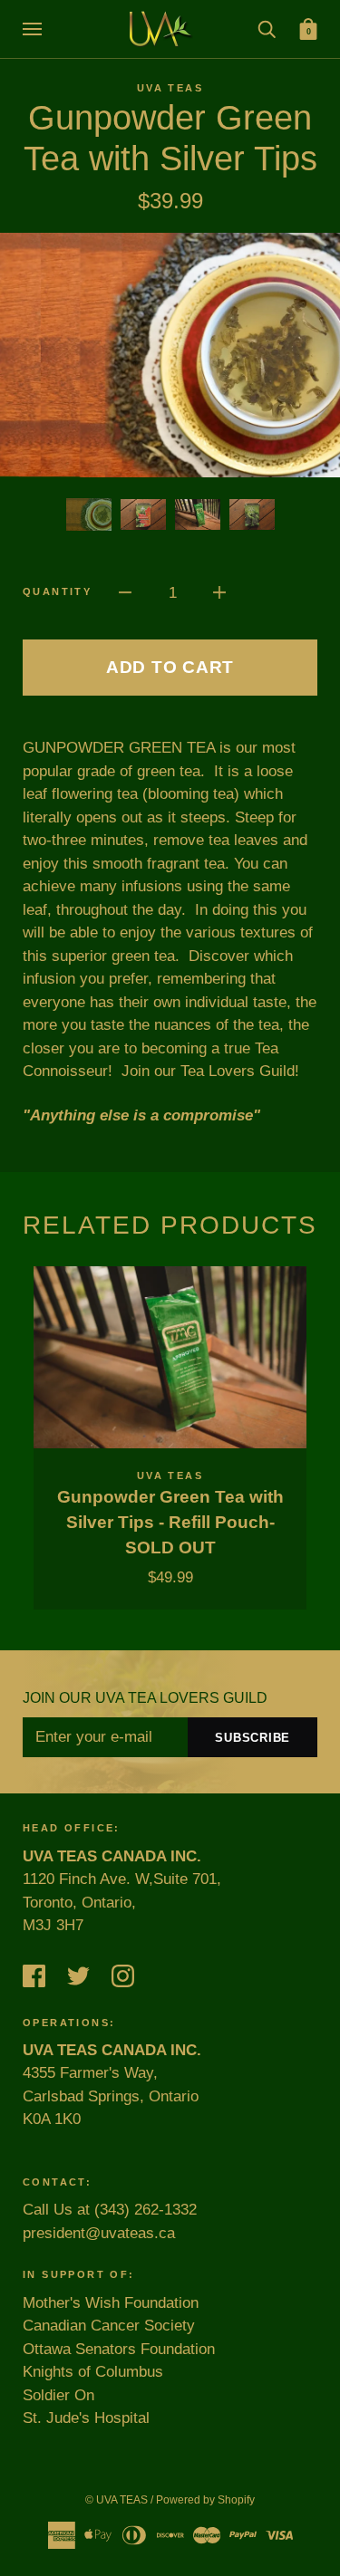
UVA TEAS (170, 88)
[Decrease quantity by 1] (125, 592)
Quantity (57, 591)
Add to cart (170, 667)
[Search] (267, 29)
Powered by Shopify (205, 2500)
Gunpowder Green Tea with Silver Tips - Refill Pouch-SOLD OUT (170, 1522)
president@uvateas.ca (99, 2233)
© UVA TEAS (117, 2500)
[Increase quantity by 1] (219, 592)
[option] (170, 355)
